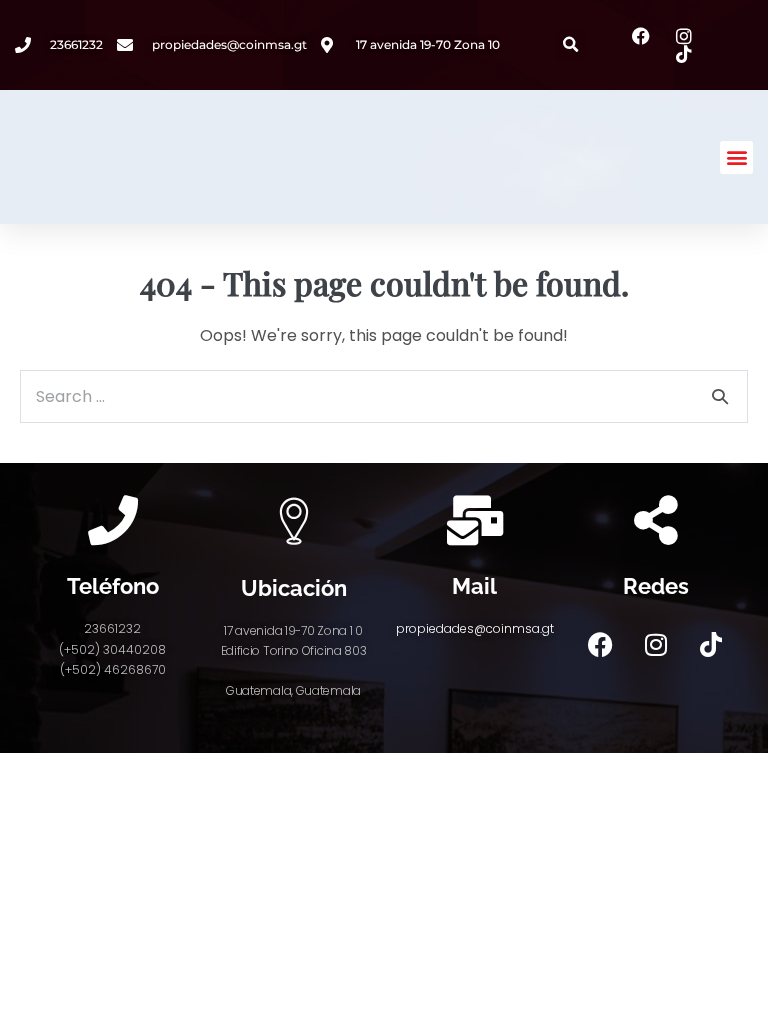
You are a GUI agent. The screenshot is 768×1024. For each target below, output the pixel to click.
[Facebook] (601, 644)
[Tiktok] (711, 644)
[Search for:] (384, 396)
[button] (570, 45)
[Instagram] (656, 644)
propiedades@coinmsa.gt (475, 628)
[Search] (720, 396)
